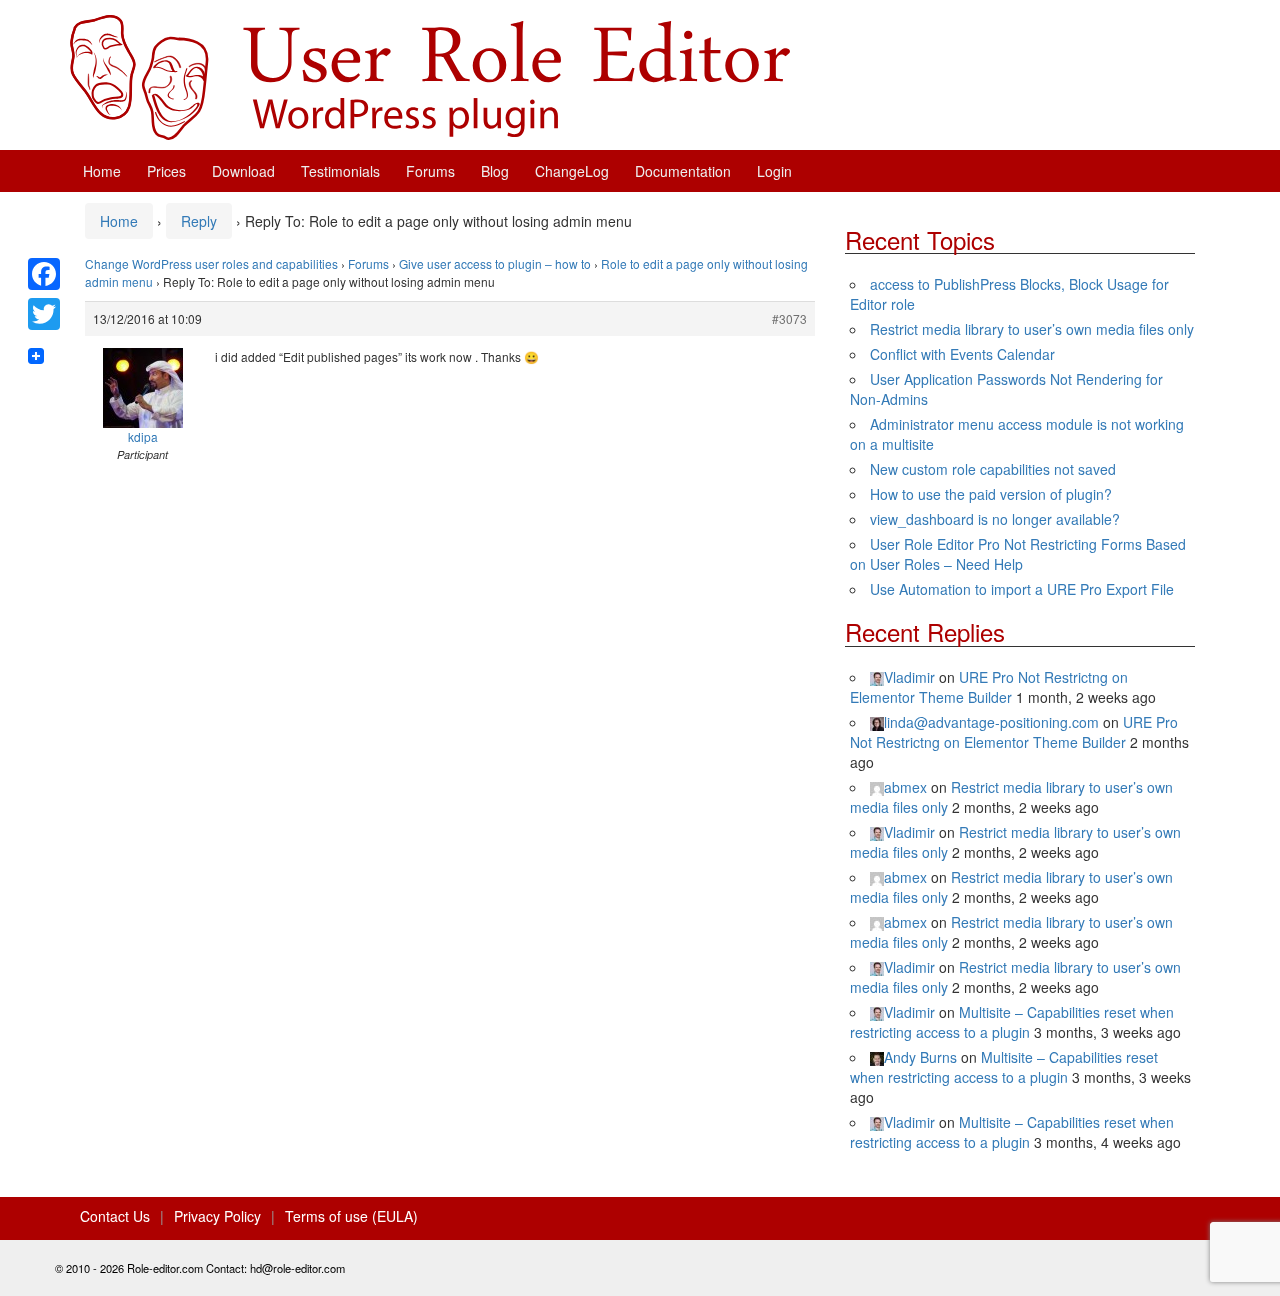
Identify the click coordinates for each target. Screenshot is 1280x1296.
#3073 (789, 318)
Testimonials (340, 171)
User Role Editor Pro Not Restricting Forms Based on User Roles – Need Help (1018, 554)
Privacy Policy (217, 1216)
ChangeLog (572, 171)
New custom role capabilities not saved (993, 469)
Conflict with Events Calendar (962, 354)
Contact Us (115, 1216)
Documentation (683, 171)
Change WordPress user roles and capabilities (211, 263)
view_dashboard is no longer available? (995, 519)
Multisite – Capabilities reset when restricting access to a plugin (1012, 1022)
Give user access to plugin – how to (495, 263)
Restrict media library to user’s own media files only (1032, 329)
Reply (199, 221)
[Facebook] (44, 274)
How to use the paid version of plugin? (991, 494)
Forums (430, 171)
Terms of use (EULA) (351, 1216)
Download (243, 171)
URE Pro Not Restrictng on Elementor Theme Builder (989, 687)
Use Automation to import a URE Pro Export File (1022, 589)
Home (102, 171)
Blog (495, 171)
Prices (166, 171)
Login (774, 171)
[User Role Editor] (430, 75)
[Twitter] (44, 314)
